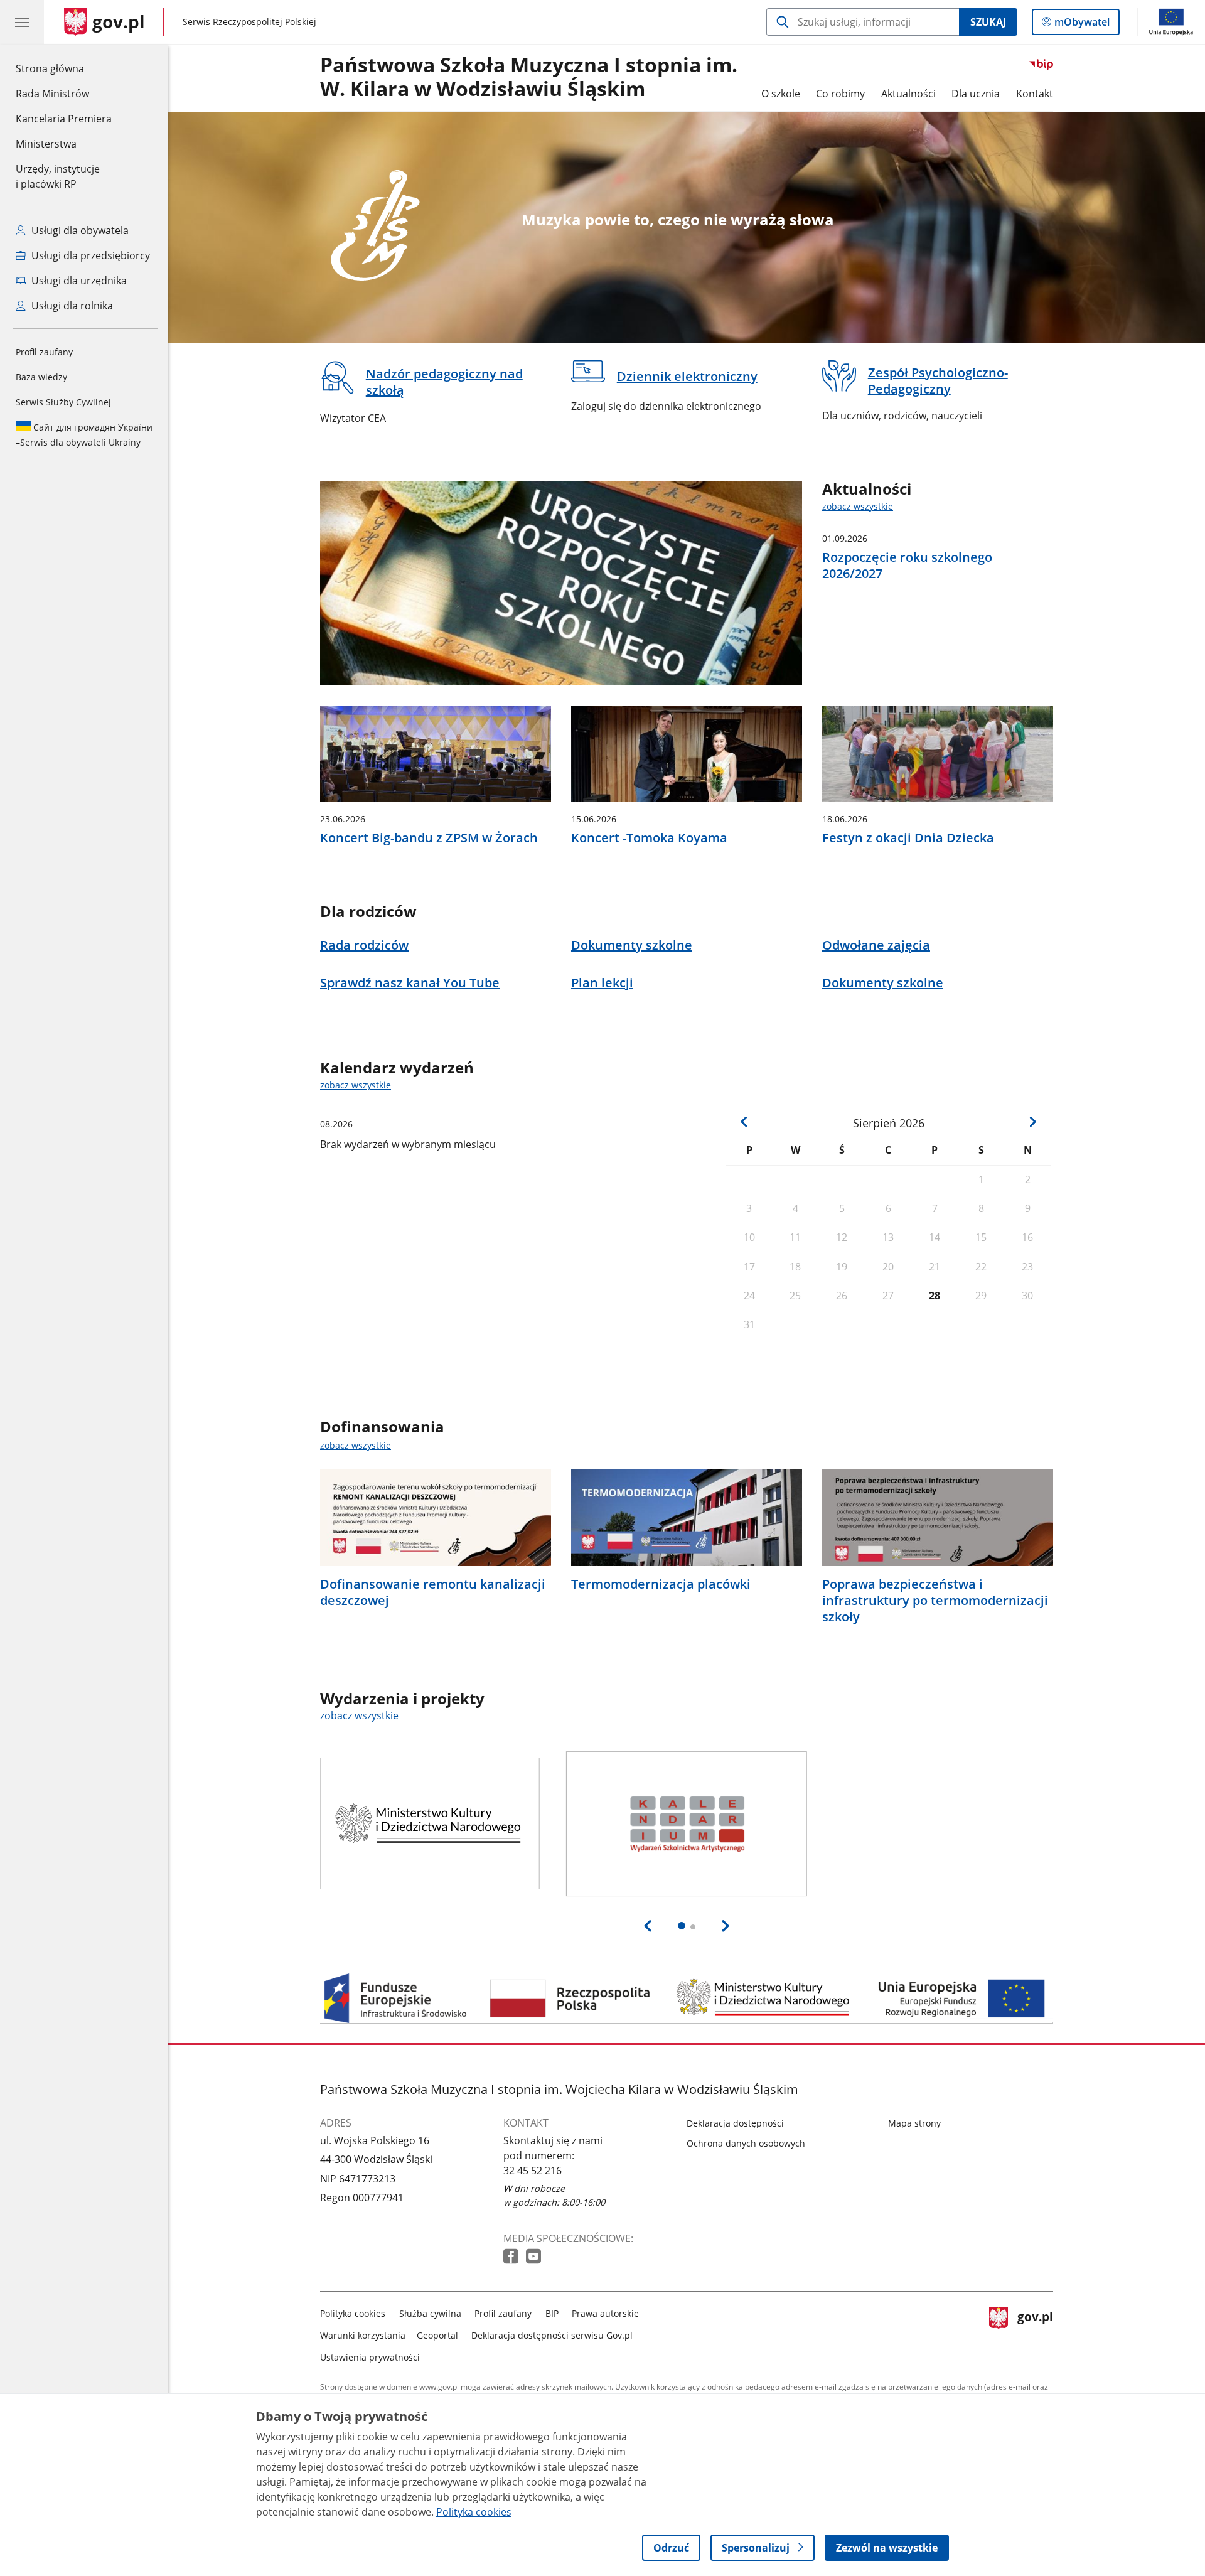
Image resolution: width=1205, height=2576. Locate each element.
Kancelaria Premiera (64, 119)
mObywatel (1082, 25)
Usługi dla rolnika (71, 306)
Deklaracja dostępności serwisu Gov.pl (552, 2335)
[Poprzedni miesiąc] (744, 1122)
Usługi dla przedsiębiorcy (89, 255)
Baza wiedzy (41, 377)
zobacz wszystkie (858, 506)
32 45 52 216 (533, 2171)
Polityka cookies (353, 2313)
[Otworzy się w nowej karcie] (512, 2257)
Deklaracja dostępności (735, 2123)
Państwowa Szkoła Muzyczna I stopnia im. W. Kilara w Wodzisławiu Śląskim (529, 77)
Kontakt (1035, 94)
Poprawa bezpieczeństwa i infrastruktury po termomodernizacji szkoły (935, 1601)
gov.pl (1035, 2333)
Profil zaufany (44, 352)
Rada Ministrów (52, 94)
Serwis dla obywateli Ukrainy (84, 435)
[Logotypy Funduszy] (687, 1998)
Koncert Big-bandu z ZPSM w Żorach (429, 838)
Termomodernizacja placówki (661, 1584)
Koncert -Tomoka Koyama (649, 838)
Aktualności (908, 94)
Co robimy (840, 94)
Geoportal (437, 2335)
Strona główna (64, 68)
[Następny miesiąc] (1032, 1122)
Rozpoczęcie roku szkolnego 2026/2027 (907, 566)
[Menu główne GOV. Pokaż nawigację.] (22, 22)
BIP (552, 2313)
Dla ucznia (976, 94)
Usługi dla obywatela (79, 230)
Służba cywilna (430, 2313)
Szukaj (988, 22)
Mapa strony (914, 2123)
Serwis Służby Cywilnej (63, 402)
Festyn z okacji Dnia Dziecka (908, 838)
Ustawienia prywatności (370, 2357)
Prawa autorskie (605, 2313)
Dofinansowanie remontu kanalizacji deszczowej (433, 1592)
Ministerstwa (46, 144)
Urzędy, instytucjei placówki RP (58, 176)
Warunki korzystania (363, 2335)
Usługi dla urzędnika (78, 281)
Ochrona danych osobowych (746, 2143)
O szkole (781, 94)
